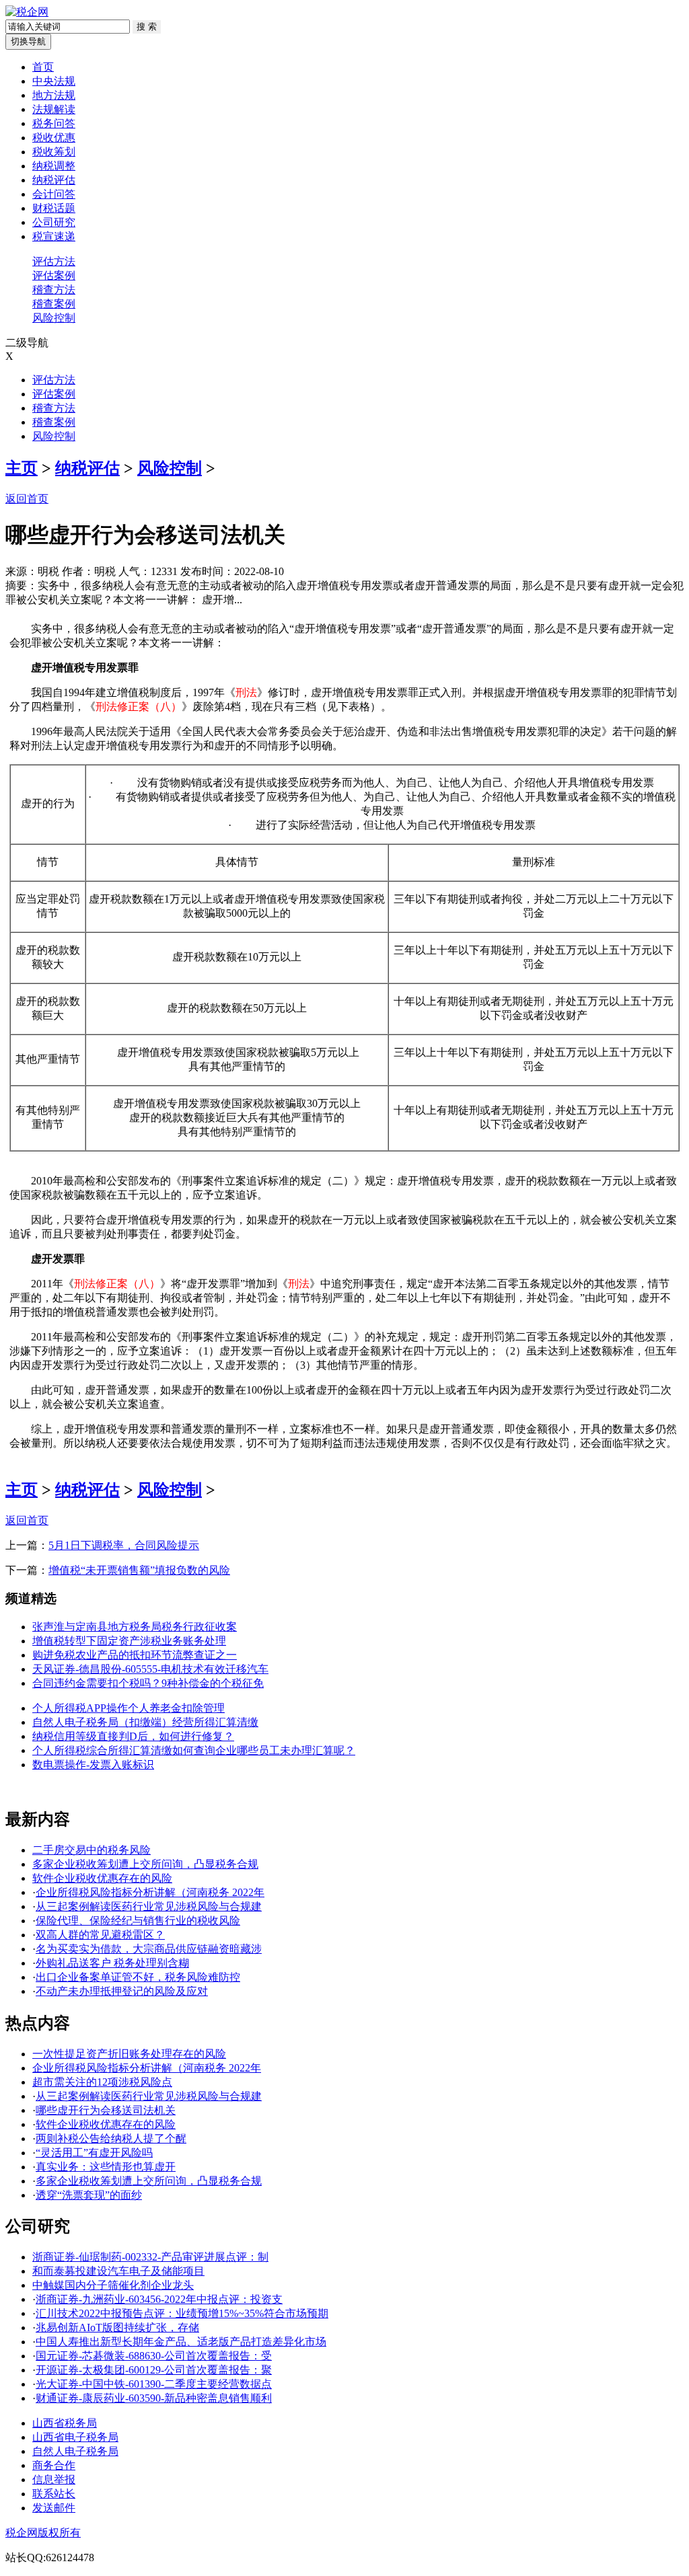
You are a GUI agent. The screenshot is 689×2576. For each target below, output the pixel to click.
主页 (22, 468)
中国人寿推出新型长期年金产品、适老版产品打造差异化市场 (181, 2342)
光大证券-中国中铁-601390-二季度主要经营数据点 (154, 2384)
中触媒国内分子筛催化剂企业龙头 (113, 2285)
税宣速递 (54, 236)
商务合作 (54, 2465)
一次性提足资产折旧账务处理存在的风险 (129, 2054)
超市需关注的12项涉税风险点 (102, 2082)
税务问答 (54, 123)
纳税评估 (54, 180)
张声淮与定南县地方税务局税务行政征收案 (135, 1627)
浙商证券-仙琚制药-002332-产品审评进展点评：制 (150, 2257)
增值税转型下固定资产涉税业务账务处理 (129, 1641)
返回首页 (27, 499)
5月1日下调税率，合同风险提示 (124, 1545)
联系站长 (54, 2494)
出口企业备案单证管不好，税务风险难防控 (138, 1977)
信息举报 (54, 2479)
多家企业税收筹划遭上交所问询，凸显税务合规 (145, 1864)
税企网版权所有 (43, 2533)
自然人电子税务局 (75, 2451)
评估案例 (54, 275)
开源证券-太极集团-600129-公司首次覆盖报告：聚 (154, 2370)
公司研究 (54, 222)
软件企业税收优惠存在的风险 (102, 1878)
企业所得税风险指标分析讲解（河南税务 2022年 (150, 1892)
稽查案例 (54, 304)
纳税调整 (54, 166)
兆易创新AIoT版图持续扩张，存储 (117, 2327)
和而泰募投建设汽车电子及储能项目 (118, 2271)
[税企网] (27, 12)
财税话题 (54, 208)
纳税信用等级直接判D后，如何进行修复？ (133, 1736)
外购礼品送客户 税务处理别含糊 (112, 1963)
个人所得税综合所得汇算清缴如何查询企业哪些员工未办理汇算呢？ (194, 1750)
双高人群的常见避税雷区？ (100, 1935)
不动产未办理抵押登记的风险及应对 (122, 1991)
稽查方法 (54, 290)
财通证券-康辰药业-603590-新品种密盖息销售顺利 (154, 2398)
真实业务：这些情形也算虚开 (106, 2167)
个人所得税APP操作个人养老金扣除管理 (129, 1708)
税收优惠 (54, 138)
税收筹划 (54, 152)
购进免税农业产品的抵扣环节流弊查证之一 (135, 1655)
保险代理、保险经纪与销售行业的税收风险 (138, 1921)
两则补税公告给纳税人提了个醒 (111, 2138)
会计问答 (54, 194)
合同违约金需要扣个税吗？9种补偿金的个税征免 (148, 1683)
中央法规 (54, 81)
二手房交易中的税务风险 (92, 1850)
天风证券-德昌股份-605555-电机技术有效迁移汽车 (150, 1669)
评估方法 (54, 261)
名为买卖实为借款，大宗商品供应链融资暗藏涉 (149, 1949)
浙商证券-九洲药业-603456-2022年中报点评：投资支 (159, 2299)
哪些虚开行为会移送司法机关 (106, 2110)
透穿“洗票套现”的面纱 (89, 2195)
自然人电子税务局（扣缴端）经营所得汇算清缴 (145, 1722)
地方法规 (54, 95)
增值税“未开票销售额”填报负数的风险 (139, 1570)
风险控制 (54, 318)
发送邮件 (54, 2508)
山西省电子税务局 (75, 2437)
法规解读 (54, 109)
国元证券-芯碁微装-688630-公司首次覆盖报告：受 (154, 2356)
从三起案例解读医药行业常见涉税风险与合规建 (149, 1906)
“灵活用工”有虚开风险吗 (94, 2153)
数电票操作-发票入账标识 (93, 1765)
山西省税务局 (65, 2423)
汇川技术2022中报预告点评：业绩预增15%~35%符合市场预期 (182, 2313)
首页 (43, 67)
